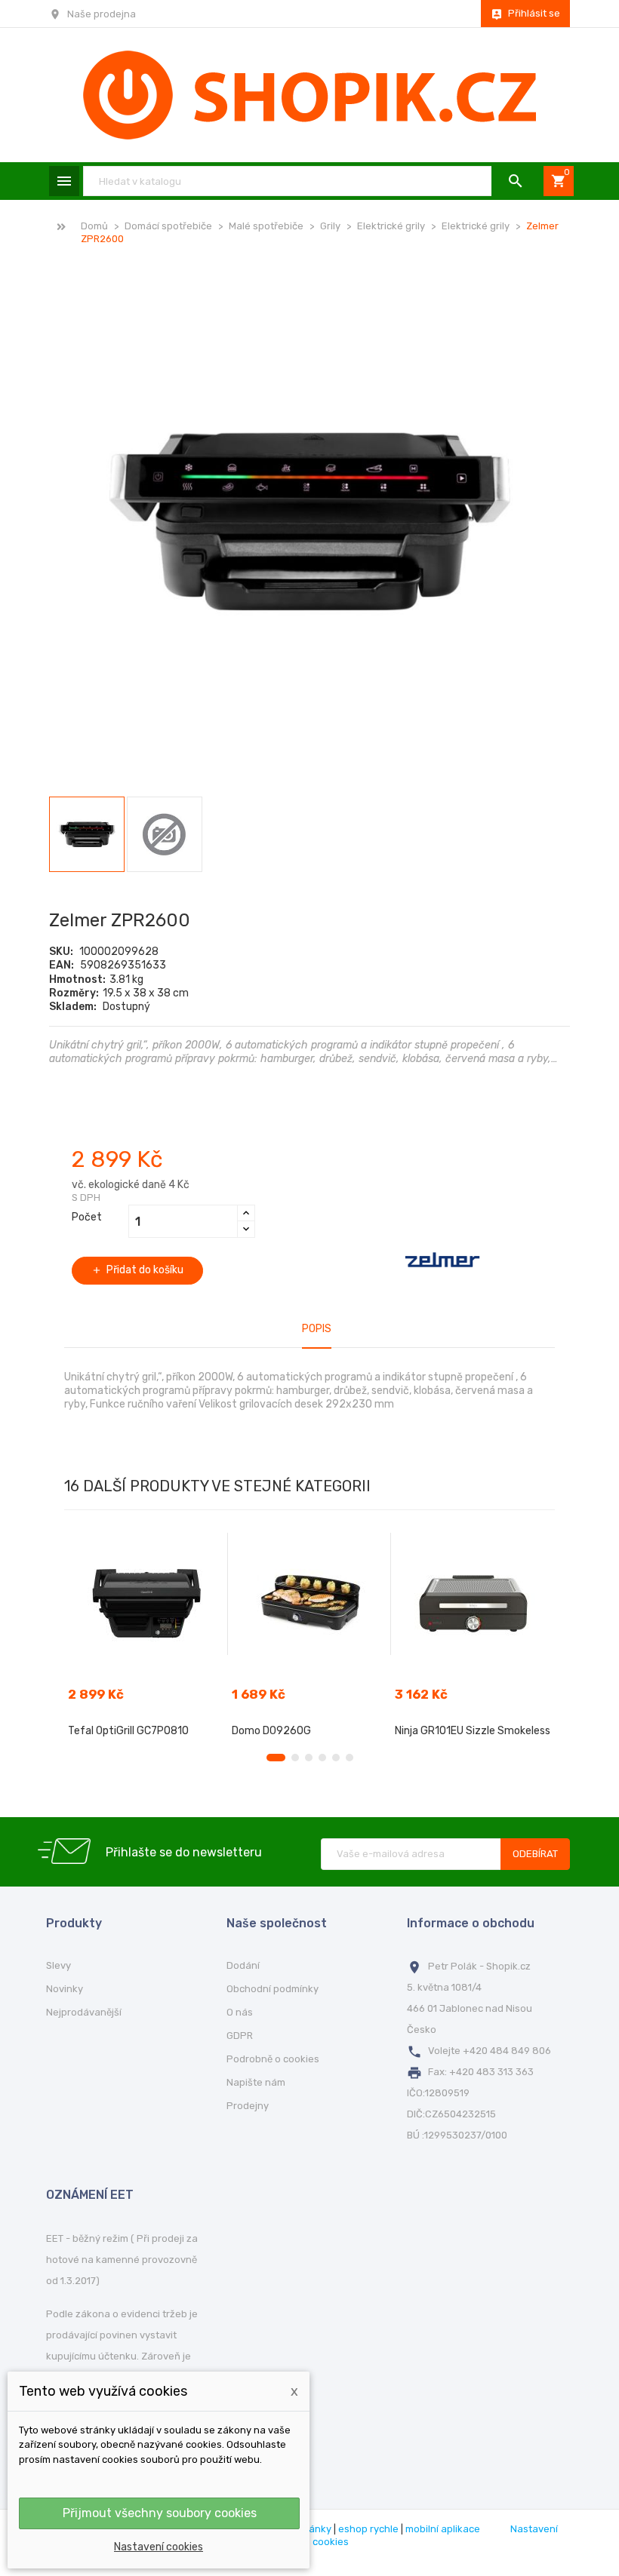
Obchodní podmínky (273, 1989)
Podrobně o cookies (273, 2059)
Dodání (243, 1965)
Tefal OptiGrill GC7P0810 (128, 1731)
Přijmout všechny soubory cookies (160, 2513)
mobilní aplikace (443, 2529)
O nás (240, 2012)
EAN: (62, 965)
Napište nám (256, 2082)
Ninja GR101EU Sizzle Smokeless (473, 1731)
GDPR (240, 2036)
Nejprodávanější (84, 2012)
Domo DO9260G (271, 1731)
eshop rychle (368, 2529)
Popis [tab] (317, 1329)
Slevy (59, 1965)
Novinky (65, 1989)
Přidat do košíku (137, 1270)
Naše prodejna (102, 14)
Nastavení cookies (159, 2547)
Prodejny (248, 2106)
